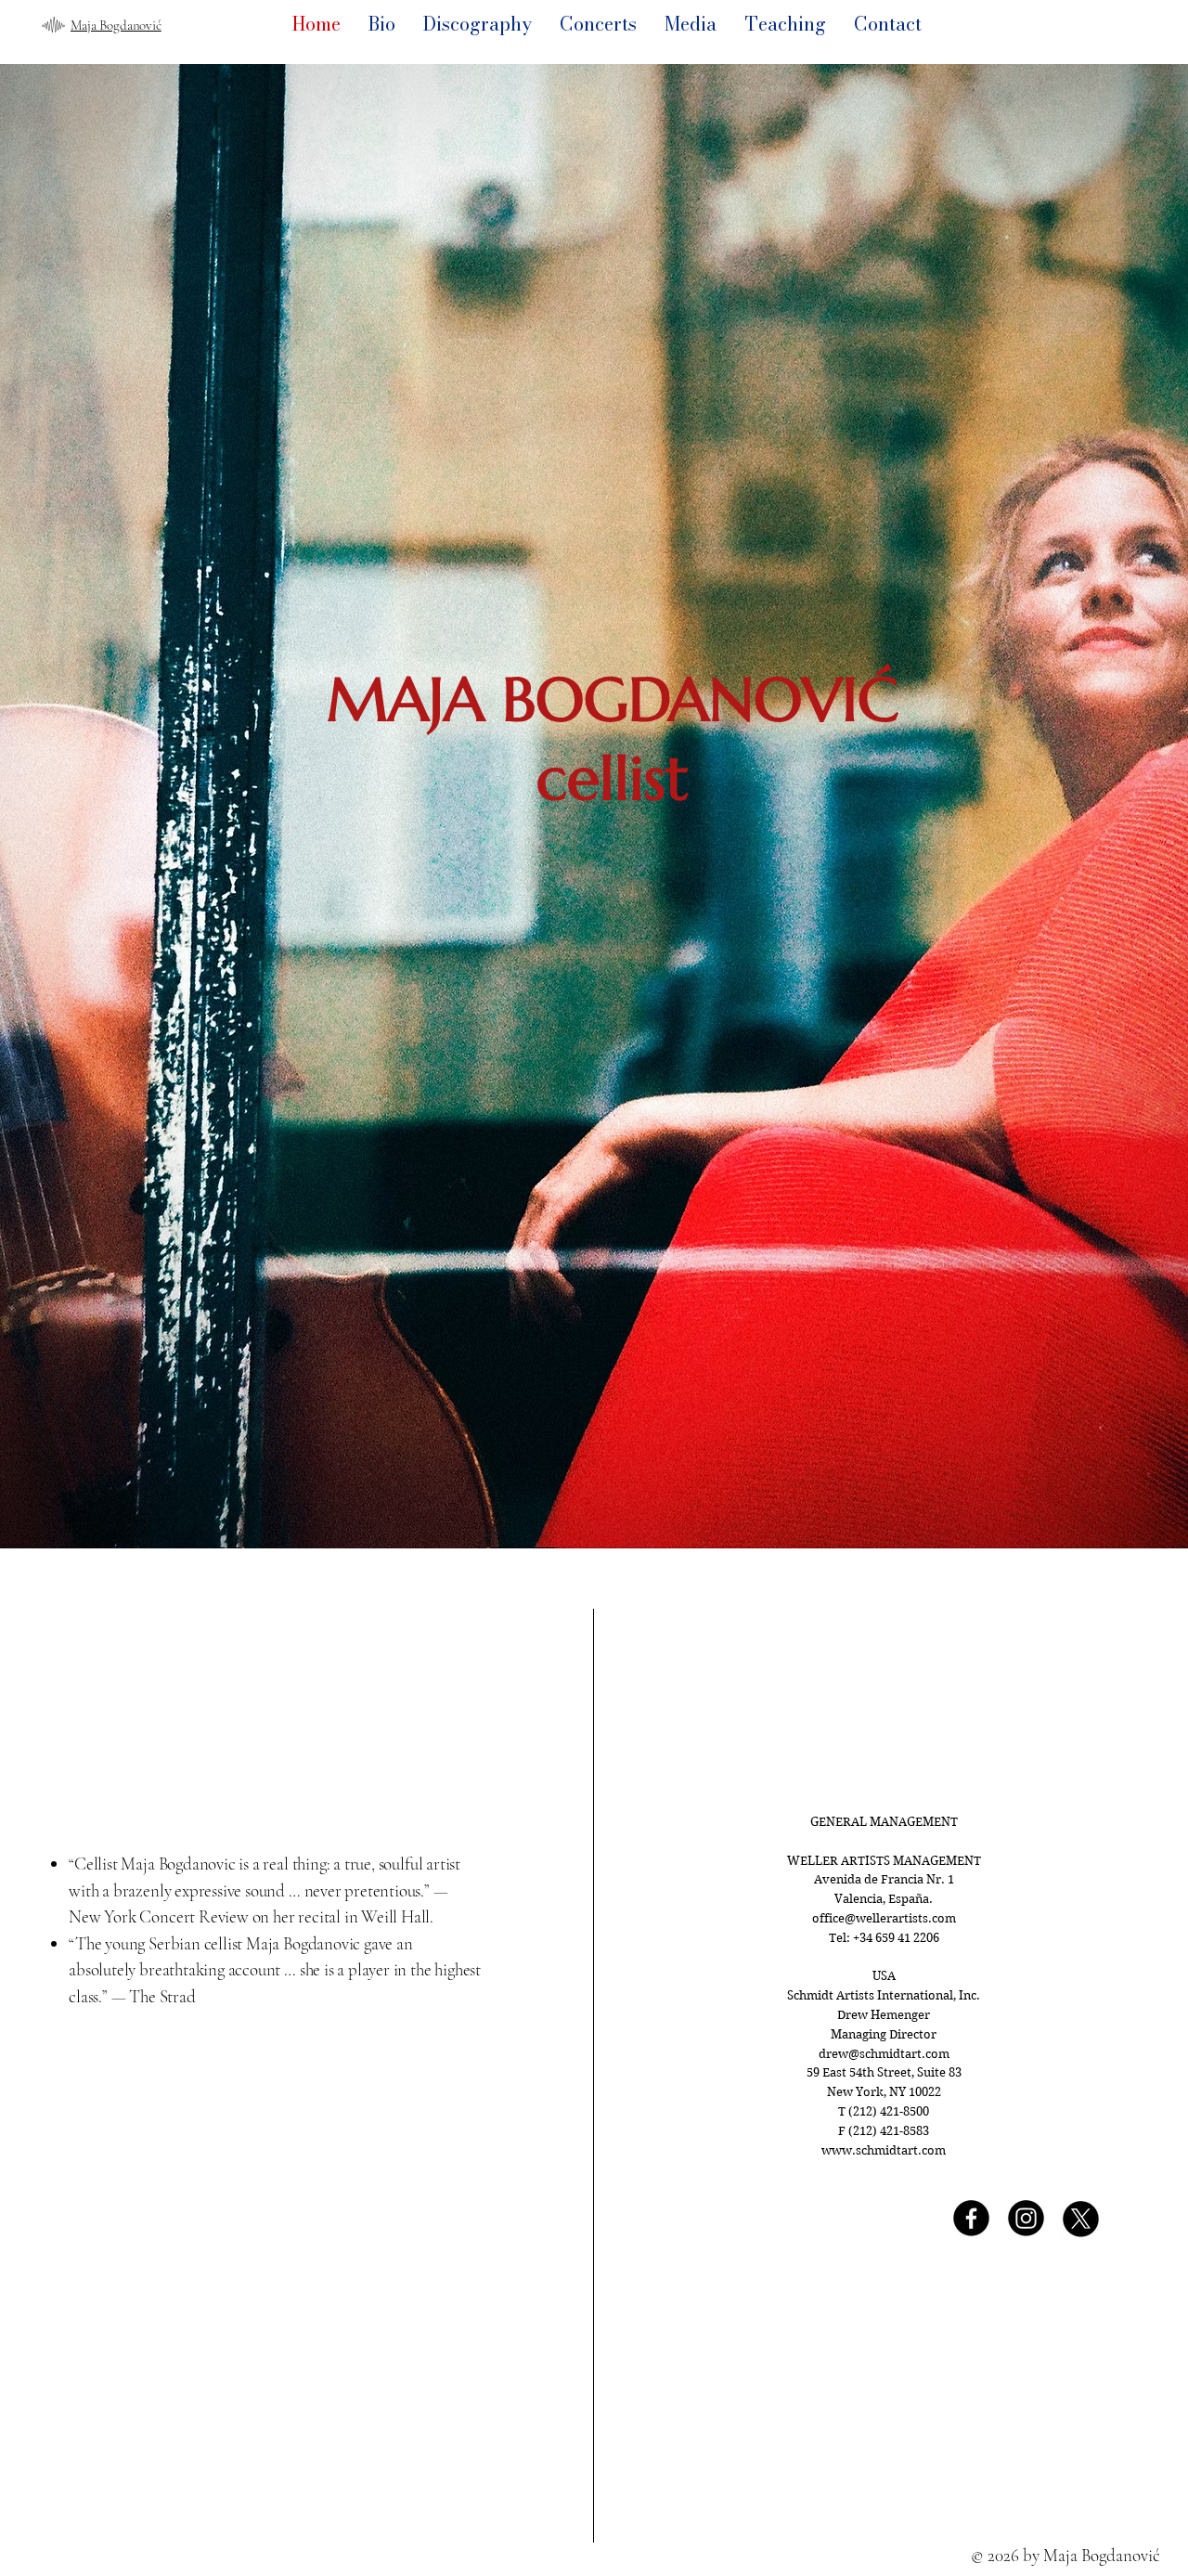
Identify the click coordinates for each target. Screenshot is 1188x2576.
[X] (1081, 2218)
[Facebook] (971, 2218)
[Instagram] (1026, 2218)
